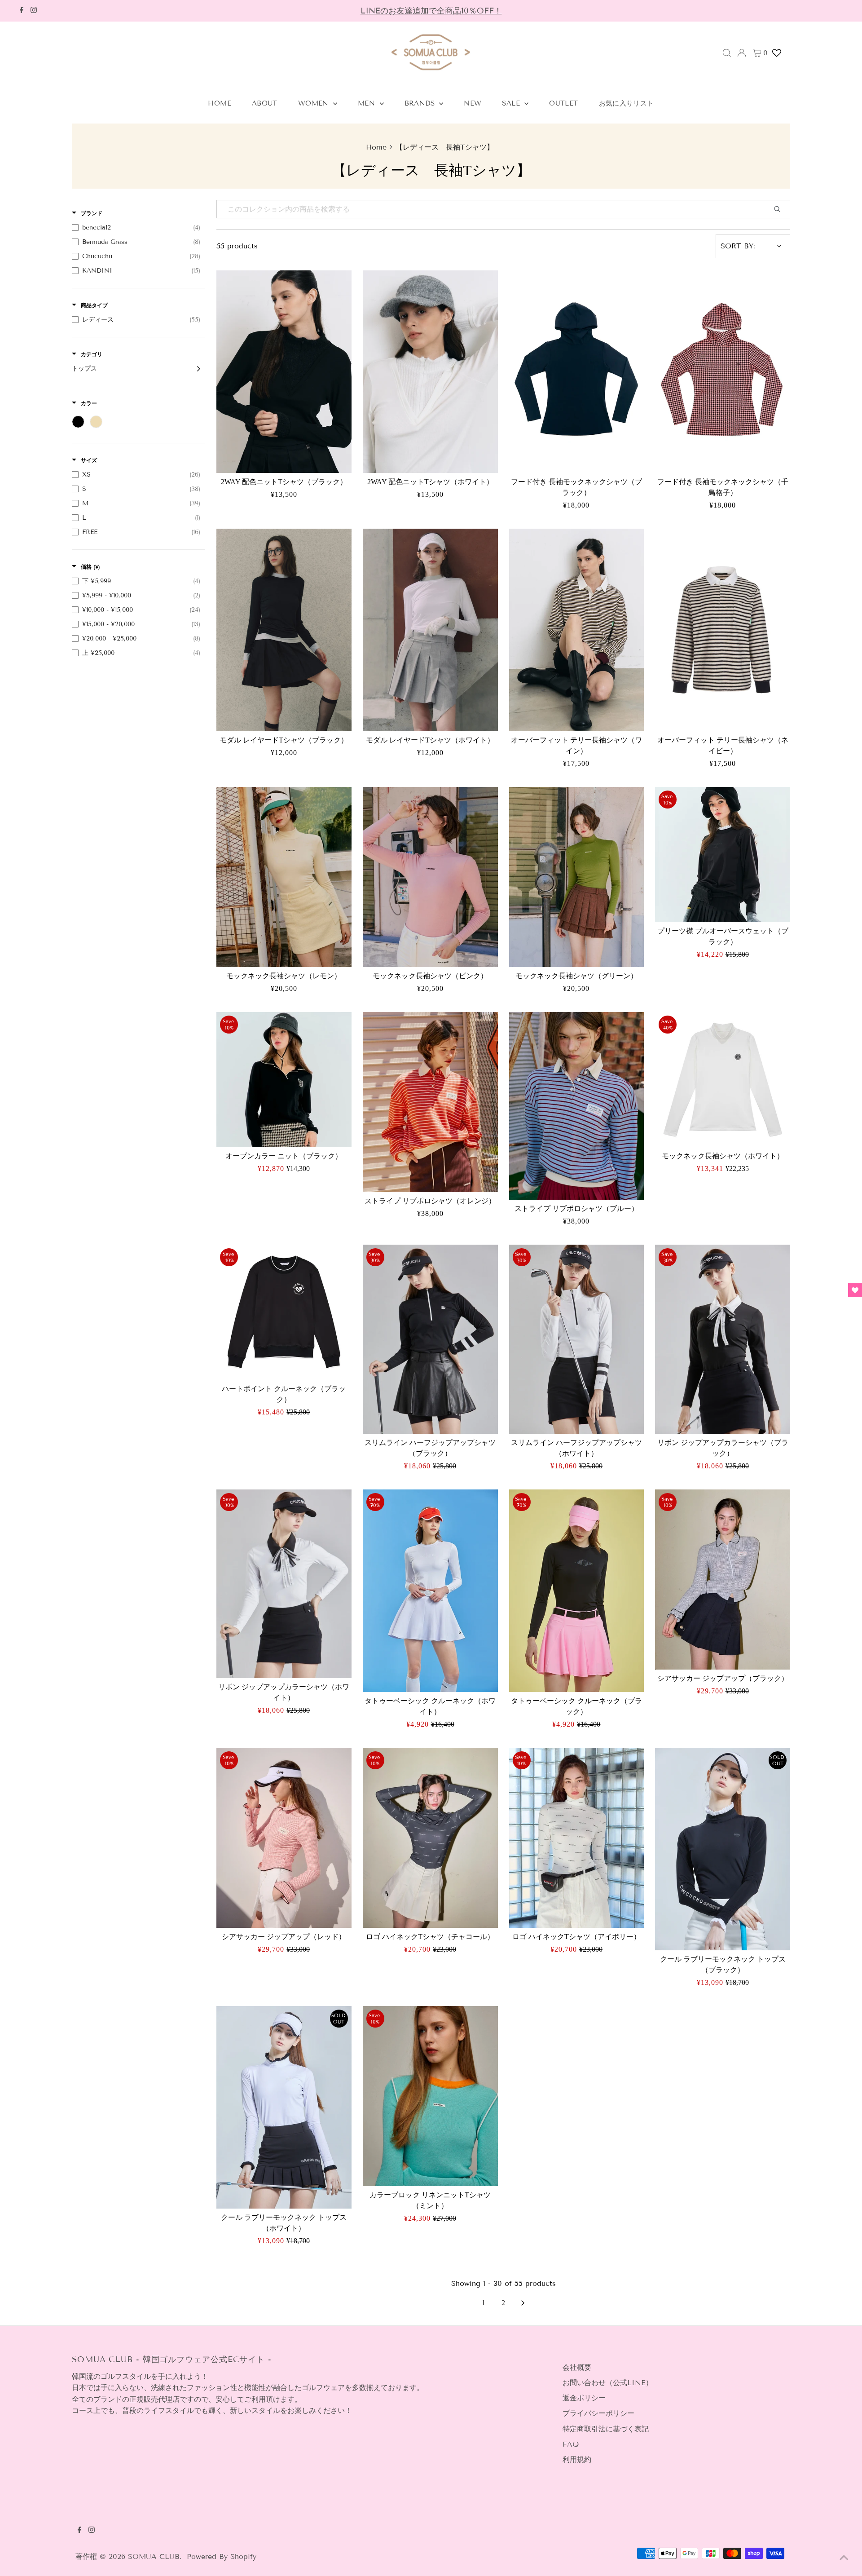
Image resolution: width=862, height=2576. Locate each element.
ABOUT (265, 103)
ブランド (92, 213)
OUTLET (563, 103)
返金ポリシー (584, 2398)
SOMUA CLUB (154, 2556)
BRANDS (421, 103)
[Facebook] (22, 11)
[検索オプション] (781, 209)
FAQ (571, 2444)
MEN (368, 103)
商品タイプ (94, 305)
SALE (512, 103)
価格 (90, 567)
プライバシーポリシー (598, 2413)
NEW (473, 103)
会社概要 (577, 2367)
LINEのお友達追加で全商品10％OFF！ (431, 11)
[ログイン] (742, 53)
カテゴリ (92, 354)
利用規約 (577, 2459)
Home (376, 147)
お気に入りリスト (627, 103)
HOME (220, 103)
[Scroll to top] (844, 2558)
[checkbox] (136, 228)
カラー (89, 403)
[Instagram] (34, 11)
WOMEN (314, 103)
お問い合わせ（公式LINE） (608, 2383)
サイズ (89, 460)
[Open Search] (727, 53)
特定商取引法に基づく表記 (606, 2429)
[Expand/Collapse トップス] (196, 369)
